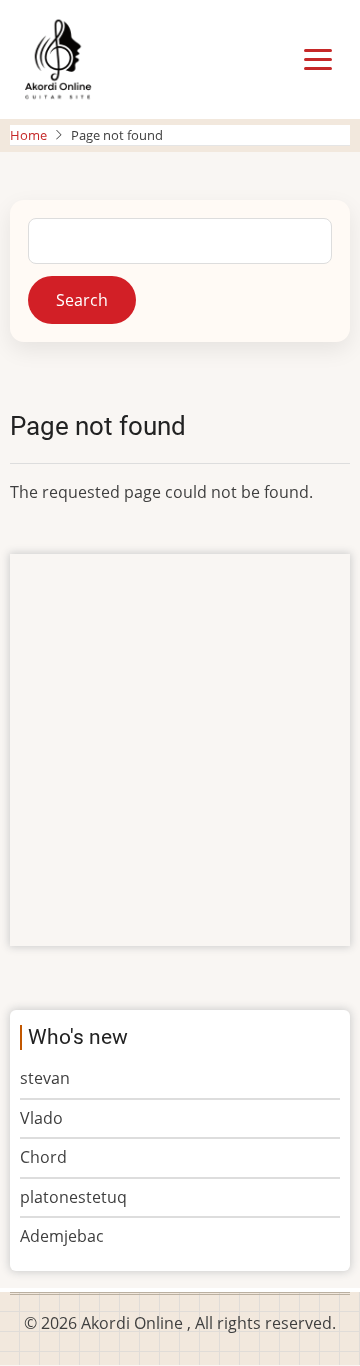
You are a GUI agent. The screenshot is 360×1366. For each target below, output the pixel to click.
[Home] (57, 58)
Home (28, 135)
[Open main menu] (318, 60)
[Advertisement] (180, 750)
